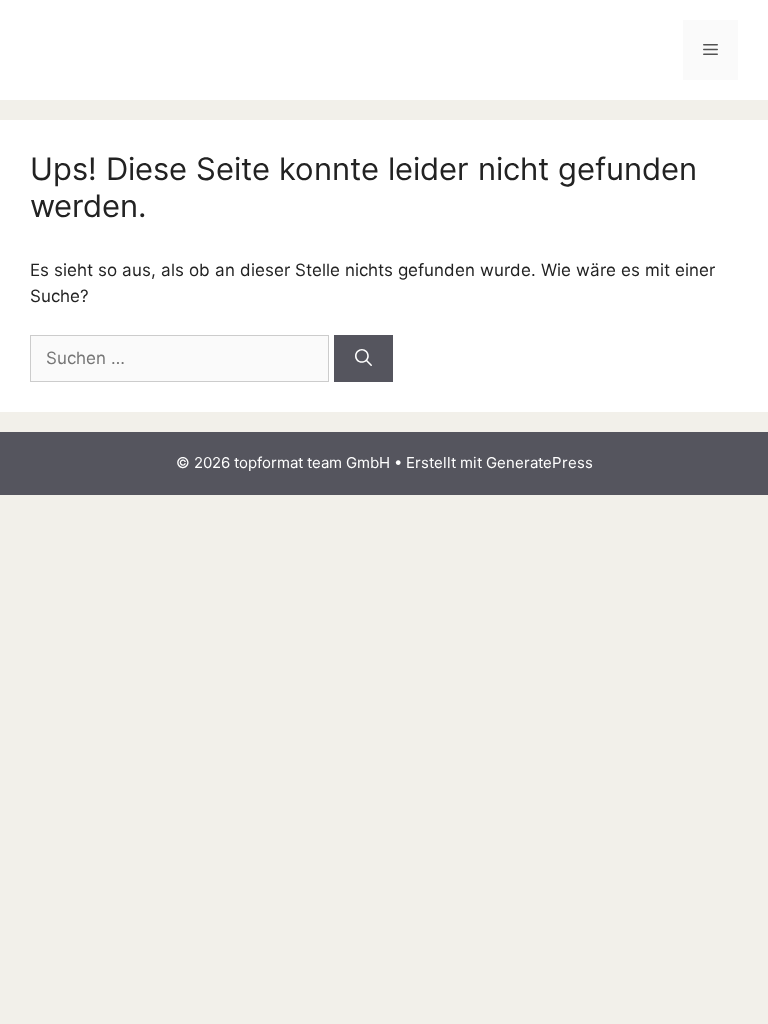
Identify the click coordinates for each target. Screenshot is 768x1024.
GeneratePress (539, 462)
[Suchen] (363, 359)
